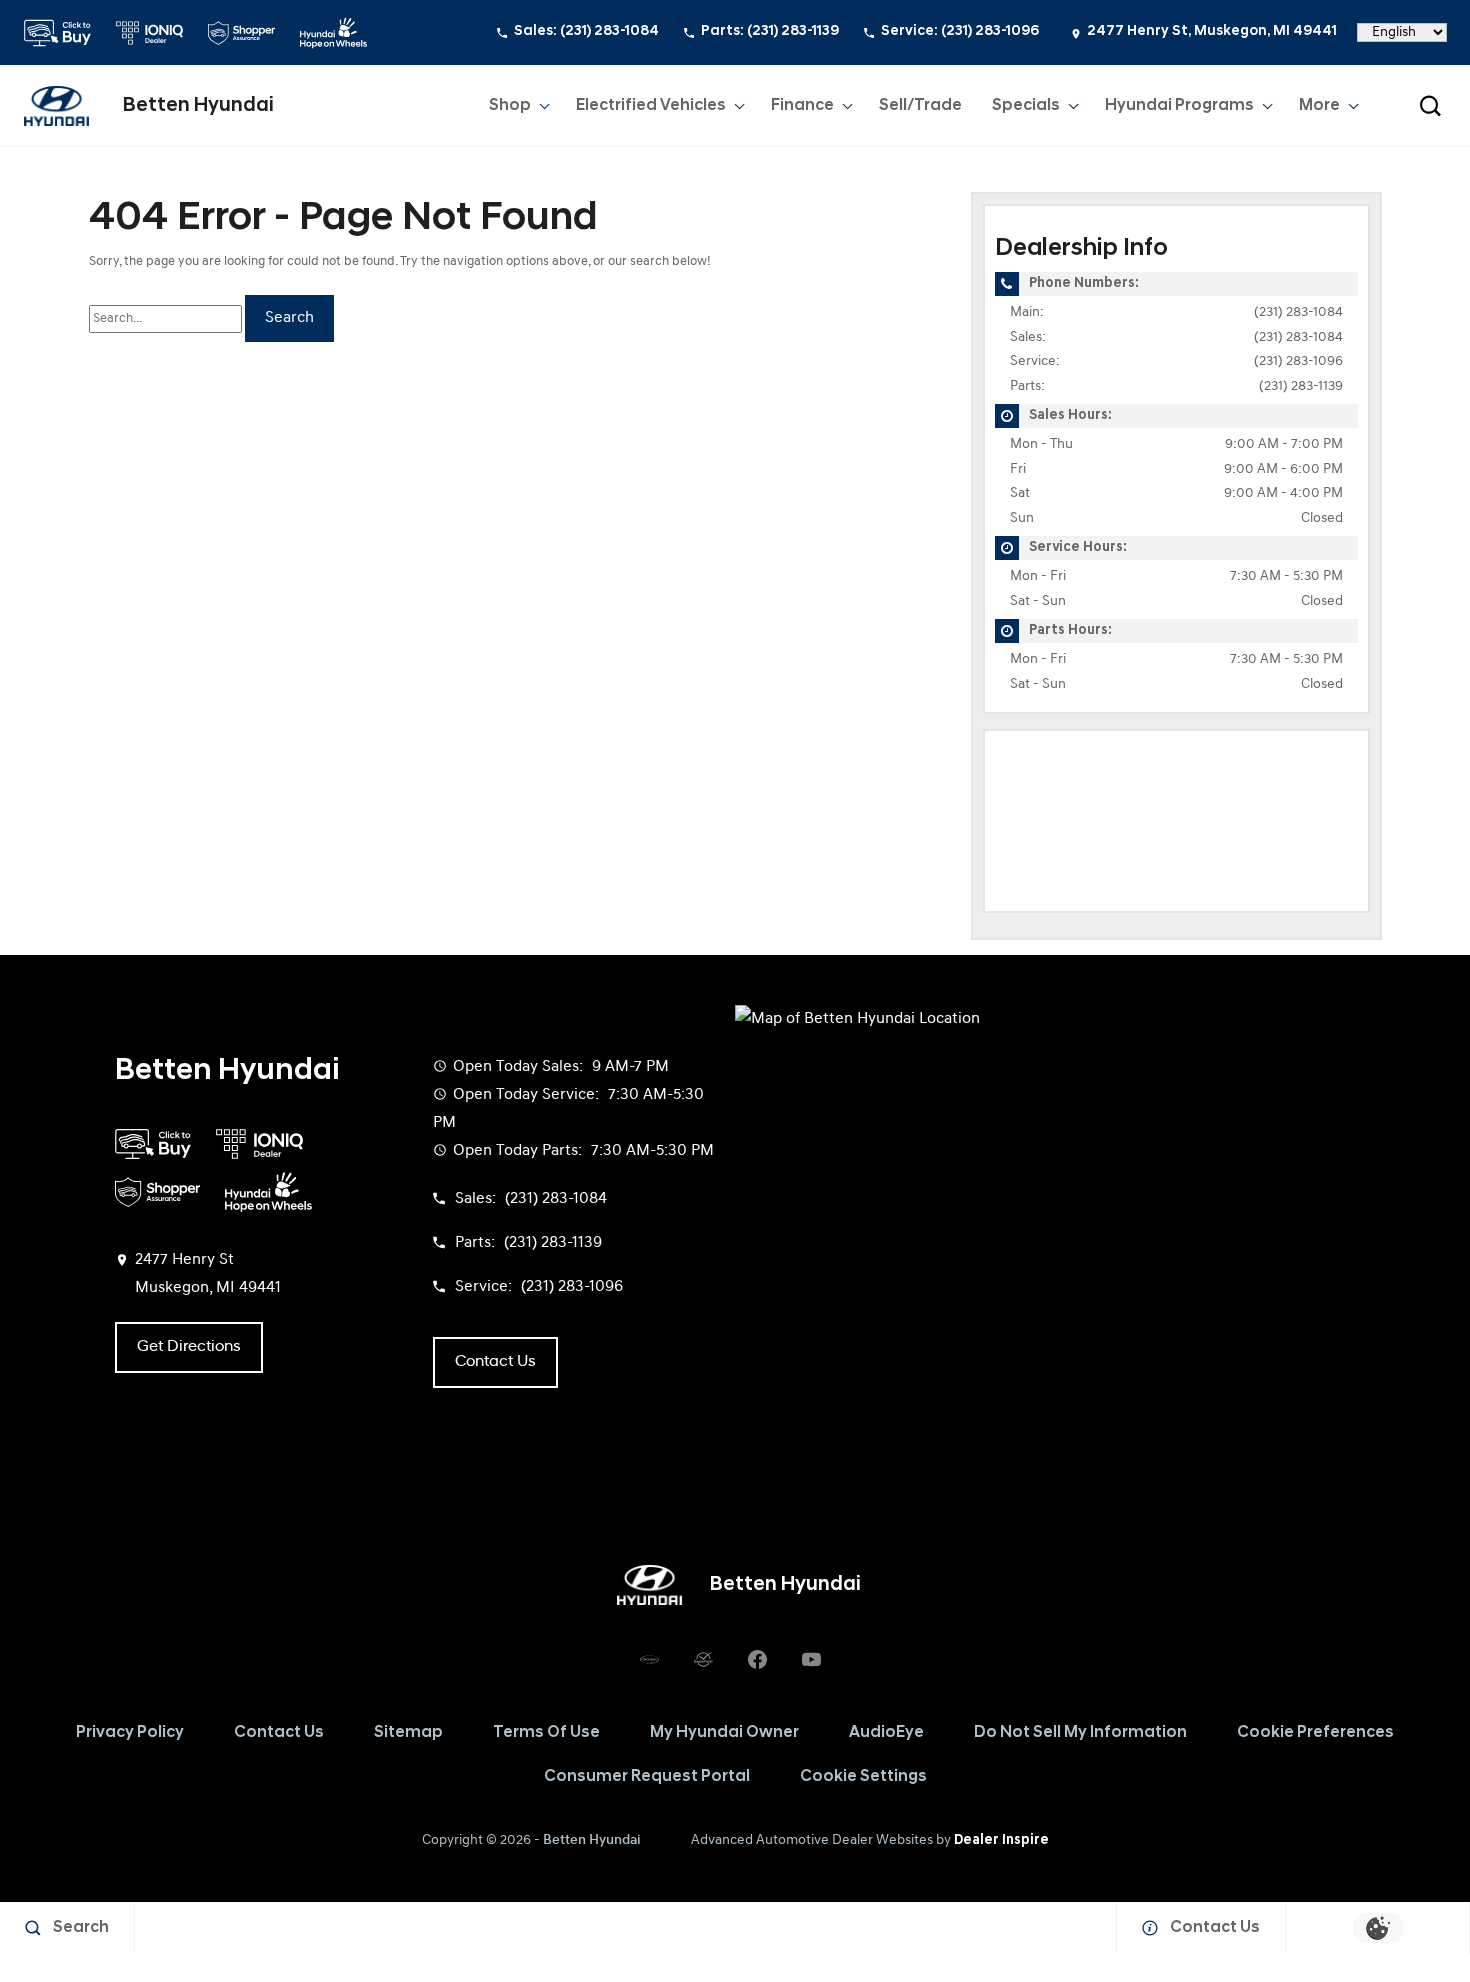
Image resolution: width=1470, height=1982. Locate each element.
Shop (510, 106)
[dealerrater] (703, 1659)
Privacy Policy (130, 1733)
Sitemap (408, 1733)
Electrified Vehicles (651, 106)
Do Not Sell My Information (1080, 1733)
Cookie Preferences (1315, 1733)
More (1320, 110)
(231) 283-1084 (1298, 312)
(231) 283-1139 (1301, 386)
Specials (1026, 106)
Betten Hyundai (592, 1840)
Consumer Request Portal (647, 1777)
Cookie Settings (863, 1777)
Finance (802, 106)
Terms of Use (546, 1733)
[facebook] (757, 1659)
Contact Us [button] (495, 1362)
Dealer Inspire (1001, 1840)
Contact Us (279, 1733)
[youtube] (811, 1659)
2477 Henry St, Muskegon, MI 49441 (1212, 31)
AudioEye (886, 1733)
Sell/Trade (920, 106)
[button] (1430, 106)
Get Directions (189, 1347)
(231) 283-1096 (1298, 361)
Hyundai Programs (1179, 110)
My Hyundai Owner (724, 1733)
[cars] (649, 1659)
